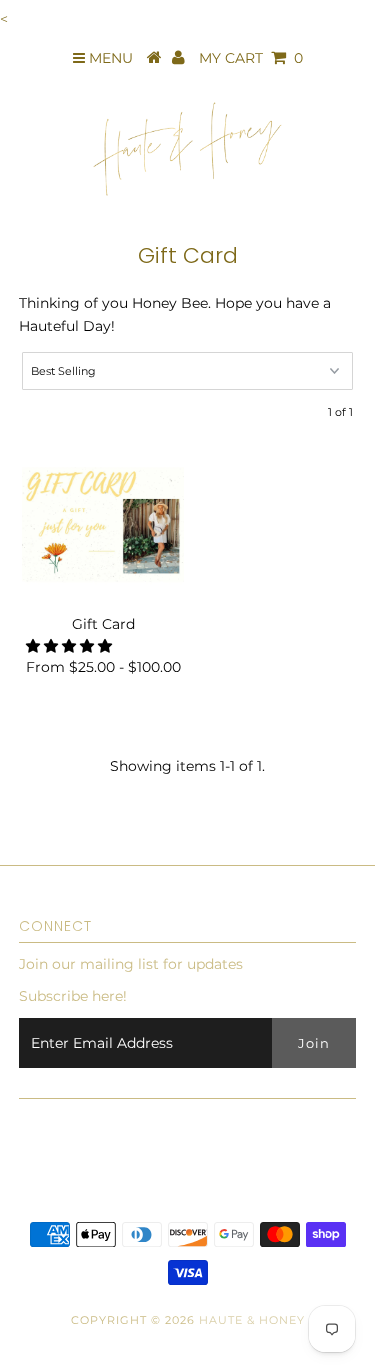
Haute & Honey (252, 1320)
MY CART (251, 58)
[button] (71, 646)
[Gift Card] (103, 525)
